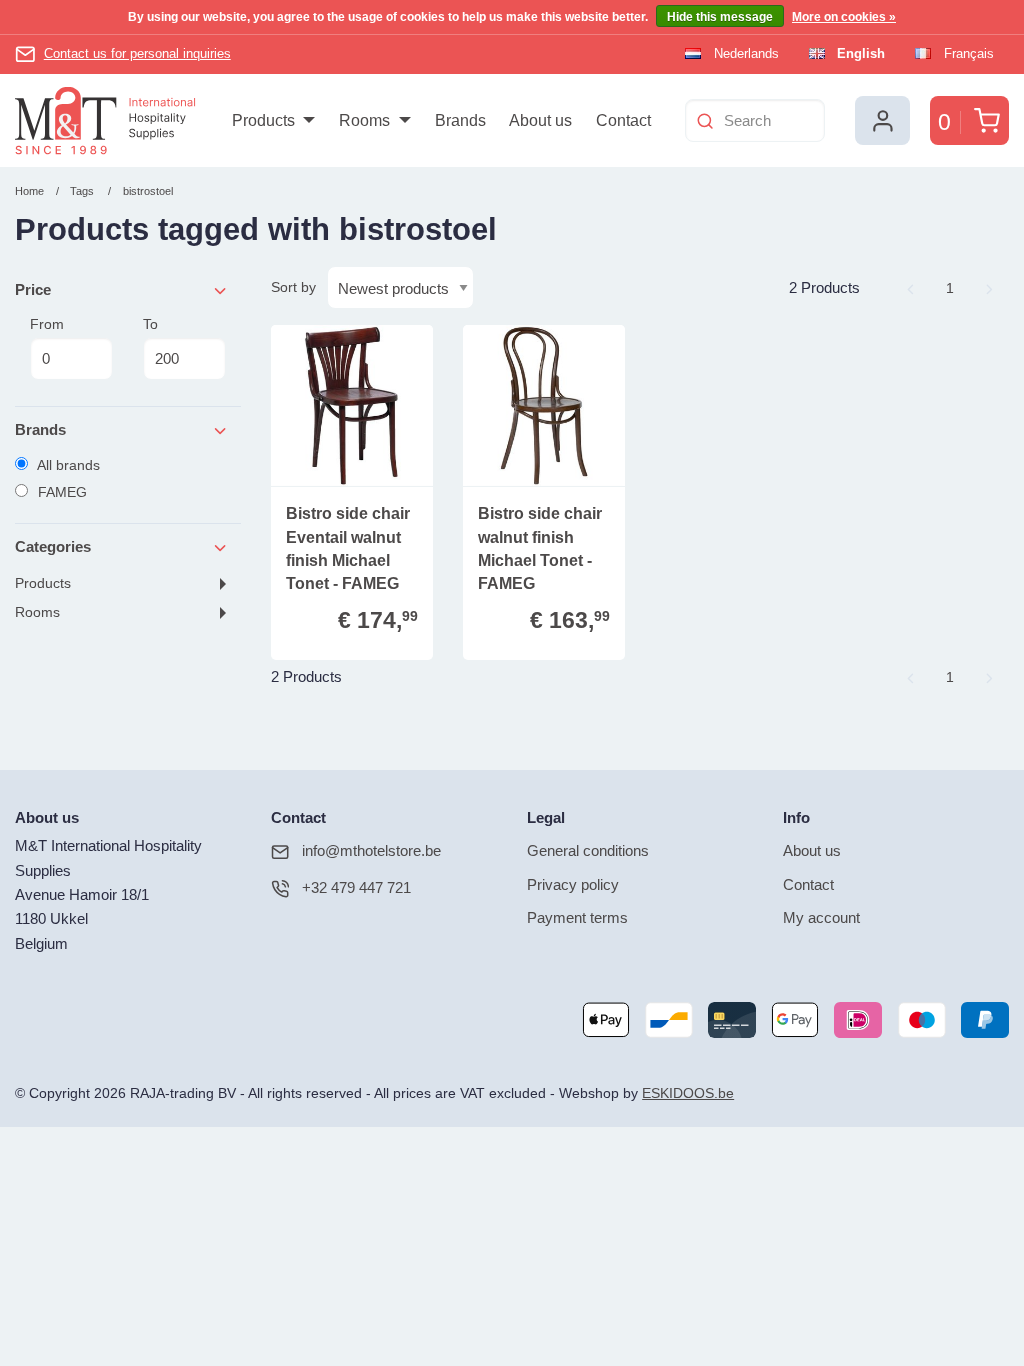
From (47, 324)
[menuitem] (273, 121)
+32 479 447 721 (356, 887)
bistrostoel (148, 191)
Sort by (293, 287)
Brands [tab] (40, 429)
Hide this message (720, 17)
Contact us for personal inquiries (137, 53)
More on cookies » (844, 17)
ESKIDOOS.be (688, 1093)
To (150, 324)
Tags (82, 191)
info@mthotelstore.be (371, 850)
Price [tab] (33, 289)
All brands (67, 465)
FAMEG (60, 492)
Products (43, 583)
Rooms (37, 612)
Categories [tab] (53, 546)
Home (29, 191)
